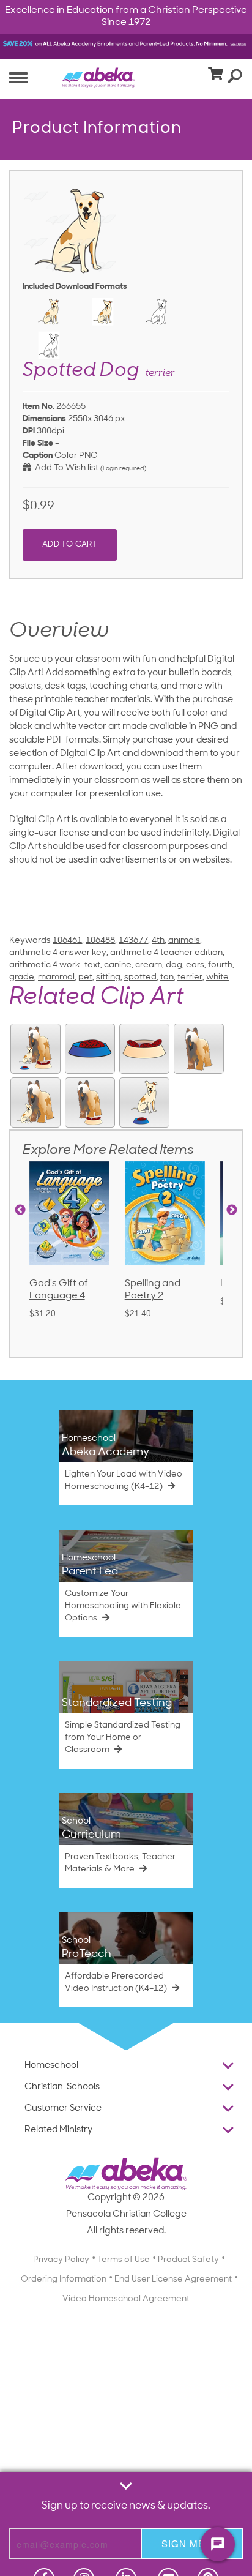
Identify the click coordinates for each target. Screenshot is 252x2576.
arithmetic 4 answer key (58, 953)
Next (232, 1210)
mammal (56, 977)
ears (195, 965)
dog (174, 965)
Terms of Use (124, 2260)
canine (118, 965)
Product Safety (188, 2260)
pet (85, 977)
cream (149, 965)
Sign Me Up (192, 2543)
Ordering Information (64, 2279)
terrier (190, 977)
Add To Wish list (65, 468)
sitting (108, 977)
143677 (133, 941)
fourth (220, 965)
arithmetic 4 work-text (55, 965)
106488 (100, 941)
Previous (20, 1210)
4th (158, 941)
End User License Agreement (173, 2279)
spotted (140, 977)
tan (167, 977)
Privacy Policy (61, 2260)
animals (184, 941)
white (217, 977)
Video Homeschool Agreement (126, 2299)
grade (22, 977)
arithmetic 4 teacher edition (166, 953)
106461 (67, 941)
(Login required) (123, 469)
